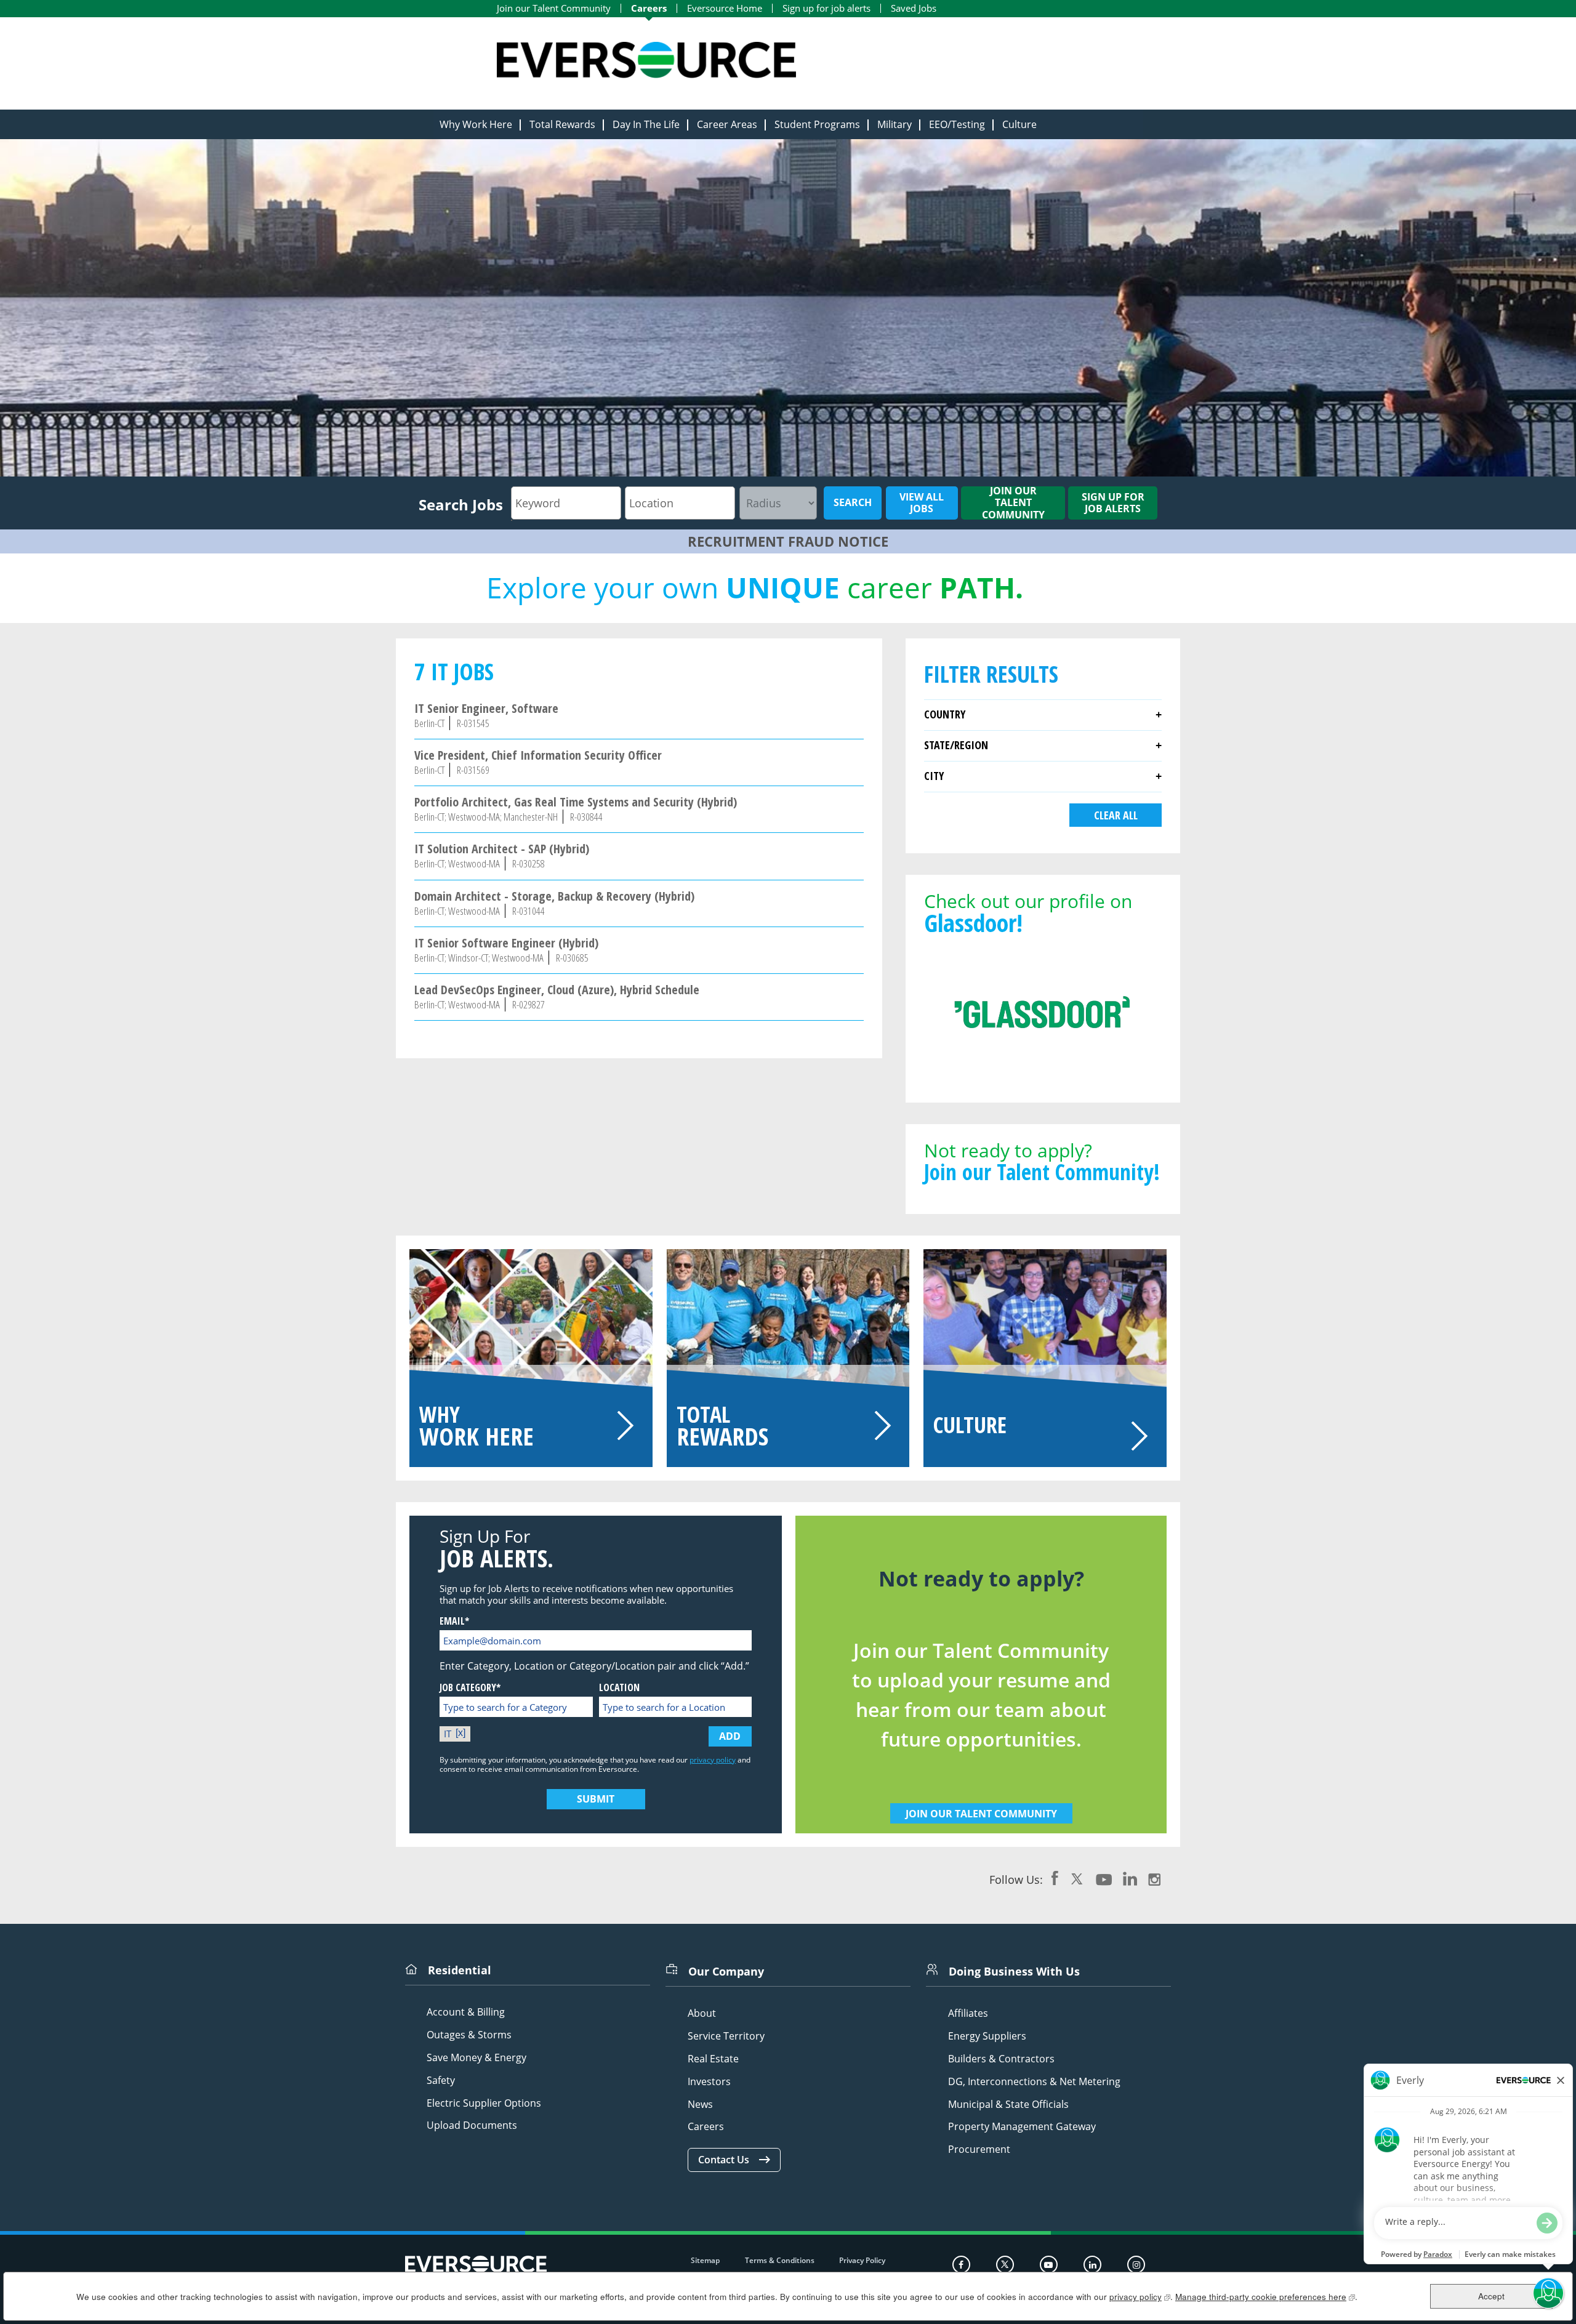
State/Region (956, 745)
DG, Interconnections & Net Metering (1034, 2082)
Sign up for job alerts (826, 8)
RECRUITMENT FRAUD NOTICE (788, 541)
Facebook (1055, 1878)
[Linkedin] (1092, 2265)
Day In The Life (646, 124)
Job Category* (470, 1688)
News (700, 2105)
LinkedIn (1130, 1878)
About (702, 2013)
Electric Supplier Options (484, 2103)
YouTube (1104, 1878)
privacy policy (713, 1760)
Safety (441, 2081)
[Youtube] (1049, 2265)
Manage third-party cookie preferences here (1265, 2297)
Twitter (1077, 1878)
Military (895, 124)
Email (452, 1621)
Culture (1019, 124)
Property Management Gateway (1022, 2127)
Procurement (979, 2149)
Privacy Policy (862, 2260)
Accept (1491, 2296)
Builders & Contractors (1001, 2059)
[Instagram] (1136, 2265)
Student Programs (817, 124)
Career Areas (727, 124)
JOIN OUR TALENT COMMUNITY (981, 1814)
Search (853, 502)
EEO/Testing (957, 124)
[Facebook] (961, 2265)
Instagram (1154, 1878)
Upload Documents (472, 2125)
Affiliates (968, 2013)
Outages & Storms (469, 2035)
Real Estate (713, 2059)
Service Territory (726, 2036)
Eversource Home (725, 8)
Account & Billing (466, 2012)
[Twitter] (1005, 2265)
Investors (709, 2082)
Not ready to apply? (1042, 1160)
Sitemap (705, 2260)
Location (619, 1688)
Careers (649, 8)
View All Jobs (922, 503)
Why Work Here (476, 124)
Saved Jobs (914, 8)
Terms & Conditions (780, 2260)
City (934, 776)
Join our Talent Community (554, 8)
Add (730, 1736)
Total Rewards (562, 124)
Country (945, 714)
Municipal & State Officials (1008, 2105)
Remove (462, 1734)
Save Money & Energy (476, 2058)
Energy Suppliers (987, 2036)
